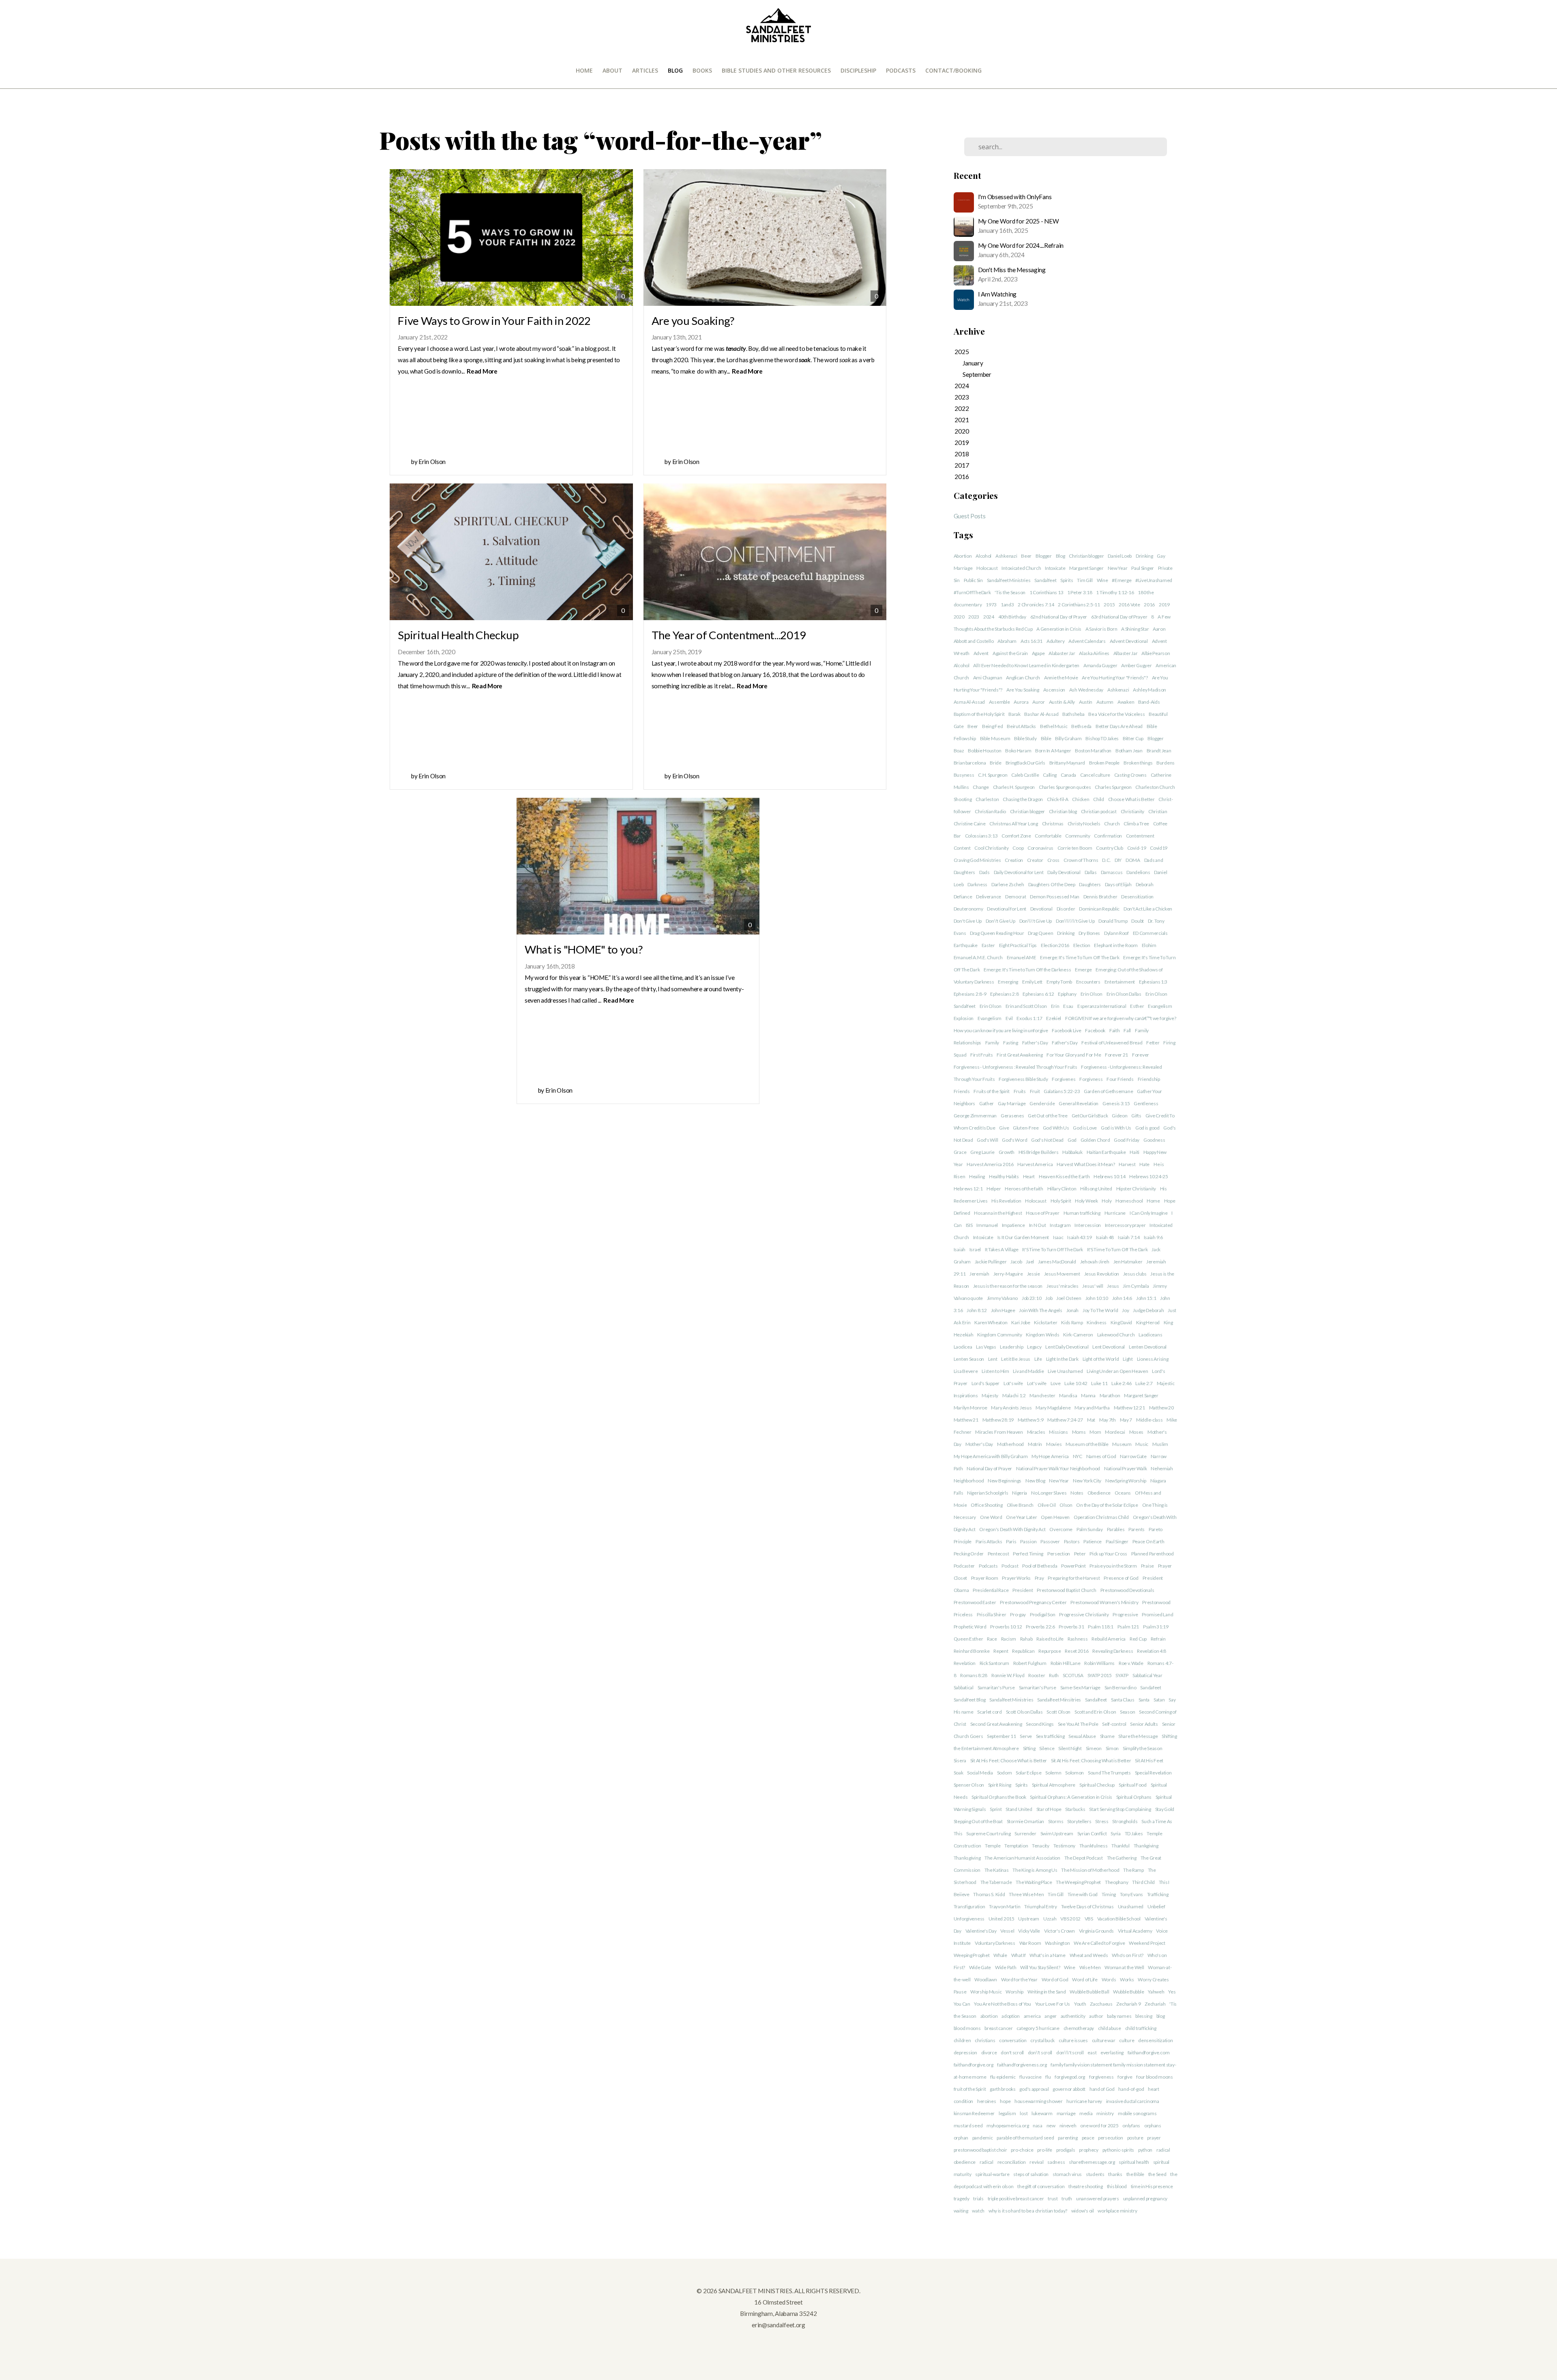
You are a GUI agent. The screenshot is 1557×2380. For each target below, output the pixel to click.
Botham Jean (1129, 751)
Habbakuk (1072, 1152)
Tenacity (1041, 1846)
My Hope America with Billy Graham (991, 1456)
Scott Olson (1058, 1712)
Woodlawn (986, 1979)
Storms (1056, 1821)
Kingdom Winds (1042, 1335)
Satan (1159, 1700)
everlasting (1112, 2052)
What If (1019, 1955)
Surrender (1025, 1833)
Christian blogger (1086, 556)
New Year (1118, 568)
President (1023, 1590)
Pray (1039, 1578)
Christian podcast (1099, 811)
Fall (1127, 1030)
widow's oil (1083, 2211)
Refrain (1158, 1639)
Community (1078, 836)
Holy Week (1086, 1201)
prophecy (1089, 2150)
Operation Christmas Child (1101, 1517)
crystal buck (1042, 2040)
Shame (1107, 1736)
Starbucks (1075, 1809)
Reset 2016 (1077, 1651)
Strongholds (1125, 1821)
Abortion (963, 556)
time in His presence (1152, 2186)
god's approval (1034, 2089)
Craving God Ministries (977, 860)
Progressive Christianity (1084, 1614)
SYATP (1122, 1675)
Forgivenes (1064, 1079)
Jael (1030, 1262)
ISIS (969, 1225)
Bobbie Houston (984, 751)
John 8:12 (977, 1310)
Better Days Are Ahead (1119, 726)
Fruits (1020, 1091)
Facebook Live (1066, 1030)
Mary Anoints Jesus (1011, 1408)
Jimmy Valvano (1002, 1298)
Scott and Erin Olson (1095, 1712)
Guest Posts (970, 516)
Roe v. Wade (1131, 1663)
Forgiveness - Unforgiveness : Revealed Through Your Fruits (1015, 1067)
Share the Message (1138, 1736)
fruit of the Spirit (970, 2089)
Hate (1144, 1164)
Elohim (1149, 945)
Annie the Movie (1061, 678)
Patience (1093, 1541)
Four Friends (1120, 1079)
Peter (1080, 1554)
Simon (1112, 1748)
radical (987, 2162)
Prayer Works (1016, 1578)
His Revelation (1006, 1201)
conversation (1013, 2040)
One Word (991, 1517)
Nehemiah (1162, 1468)
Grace (960, 1152)
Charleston (987, 799)
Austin (1086, 702)
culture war (1104, 2040)
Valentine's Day (981, 1931)
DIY (1118, 860)
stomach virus (1067, 2174)
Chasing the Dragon (1023, 799)
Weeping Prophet (972, 1955)
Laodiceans (1150, 1335)
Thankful (1121, 1846)
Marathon (1110, 1395)
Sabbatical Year (1147, 1675)
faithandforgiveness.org (1022, 2065)
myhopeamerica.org (1008, 2125)
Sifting (1029, 1748)
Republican (1023, 1651)
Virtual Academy (1135, 1931)
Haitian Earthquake (1106, 1152)
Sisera (960, 1760)
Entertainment (1120, 982)
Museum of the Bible (1087, 1444)
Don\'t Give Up (1000, 921)
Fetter (1153, 1043)
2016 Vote (1129, 605)
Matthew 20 (1161, 1408)
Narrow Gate (1133, 1456)
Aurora (1021, 702)
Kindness (1097, 1322)
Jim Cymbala (1136, 1286)
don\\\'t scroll (1070, 2052)
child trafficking (1141, 2028)
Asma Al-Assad (969, 702)
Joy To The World (1100, 1310)
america (1032, 2016)
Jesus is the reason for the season (1008, 1286)
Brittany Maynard (1067, 763)
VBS (1089, 1919)
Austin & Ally (1062, 702)
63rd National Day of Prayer (1119, 617)
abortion (989, 2016)
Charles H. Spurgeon (1014, 787)
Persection (1059, 1554)
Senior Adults (1144, 1724)
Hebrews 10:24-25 (1149, 1176)
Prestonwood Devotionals (1127, 1590)
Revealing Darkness (1113, 1651)
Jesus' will (1093, 1286)
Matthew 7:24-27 (1065, 1420)
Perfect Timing (1028, 1554)
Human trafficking (1082, 1213)
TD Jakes (1134, 1833)
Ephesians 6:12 (1038, 994)
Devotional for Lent (1007, 909)
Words (1109, 1979)
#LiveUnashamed (1154, 580)
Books (702, 70)
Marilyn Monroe (970, 1408)
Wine (1102, 580)
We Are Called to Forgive (1099, 1943)
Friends (962, 1091)
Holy (1107, 1201)
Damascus (1112, 872)
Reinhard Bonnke (972, 1651)
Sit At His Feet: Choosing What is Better (1091, 1760)
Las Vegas (986, 1347)
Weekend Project (1147, 1943)
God (1072, 1140)
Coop (1018, 848)
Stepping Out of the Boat (978, 1821)
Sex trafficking (1050, 1736)
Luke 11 (1099, 1383)
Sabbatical (964, 1687)
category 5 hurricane (1038, 2028)
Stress (1102, 1821)
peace (1088, 2138)
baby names (1119, 2016)
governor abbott (1069, 2089)
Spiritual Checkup (1097, 1785)
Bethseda (1081, 726)
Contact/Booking (953, 70)
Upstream (1029, 1919)
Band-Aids (1149, 702)
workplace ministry (1117, 2211)
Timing (1109, 1894)
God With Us (1056, 1128)
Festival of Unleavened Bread (1112, 1043)
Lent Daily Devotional (1067, 1347)
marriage (1066, 2113)
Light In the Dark (1062, 1359)
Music (1142, 1444)
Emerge (1083, 970)
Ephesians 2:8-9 (970, 994)
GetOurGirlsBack (1090, 1116)
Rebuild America (1109, 1639)
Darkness (977, 884)
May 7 (1126, 1420)
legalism (1007, 2113)
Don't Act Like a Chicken (1148, 909)
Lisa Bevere (966, 1371)
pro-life (1045, 2150)
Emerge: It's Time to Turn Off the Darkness (1027, 970)
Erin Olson (1092, 994)
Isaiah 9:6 (1153, 1237)
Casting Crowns (1130, 775)
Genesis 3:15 (1116, 1103)
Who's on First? (1128, 1955)
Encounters (1088, 982)
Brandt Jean (1159, 751)
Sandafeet (1151, 1687)
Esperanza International (1102, 1006)
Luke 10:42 (1076, 1383)
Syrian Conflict (1092, 1833)
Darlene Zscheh (1008, 884)
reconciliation (1012, 2162)
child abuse (1110, 2028)
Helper (994, 1189)
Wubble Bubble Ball (1089, 1992)
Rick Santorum (994, 1663)
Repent (1001, 1651)
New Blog (1035, 1481)
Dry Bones (1089, 933)
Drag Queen (1040, 933)
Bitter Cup (1133, 738)
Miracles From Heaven (999, 1432)
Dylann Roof (1116, 933)
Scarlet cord (990, 1712)
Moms (1079, 1432)
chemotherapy (1079, 2028)
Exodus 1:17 (1029, 1018)
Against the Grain (1010, 653)
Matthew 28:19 (998, 1420)
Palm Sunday (1090, 1529)
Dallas (1091, 872)
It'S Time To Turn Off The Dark (1053, 1249)
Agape (1038, 653)
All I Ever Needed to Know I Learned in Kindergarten (1026, 665)
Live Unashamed (1065, 1371)
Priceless (963, 1614)
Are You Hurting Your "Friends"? (1115, 678)
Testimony (1064, 1846)
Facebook (1095, 1030)
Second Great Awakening (996, 1724)
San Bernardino (1121, 1687)
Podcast (1010, 1566)
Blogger (1044, 556)
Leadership (1011, 1347)
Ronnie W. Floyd (1008, 1675)
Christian (1158, 811)
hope (1005, 2101)
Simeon (1094, 1748)
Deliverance (989, 897)
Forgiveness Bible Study (1023, 1079)
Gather (987, 1103)
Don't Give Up (968, 921)
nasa (1038, 2125)
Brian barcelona (970, 763)
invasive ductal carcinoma (1133, 2101)
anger (1051, 2016)
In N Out (1038, 1225)
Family (992, 1043)
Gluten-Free (1026, 1128)
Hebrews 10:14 (1109, 1176)
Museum (1122, 1444)
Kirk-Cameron (1078, 1335)
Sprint (996, 1809)
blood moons (967, 2028)
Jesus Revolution (1102, 1274)
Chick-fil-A (1058, 799)
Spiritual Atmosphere (1054, 1785)
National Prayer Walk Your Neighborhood (1058, 1468)
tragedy (962, 2198)
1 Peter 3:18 (1080, 592)
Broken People (1104, 763)
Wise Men (1090, 1967)
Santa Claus (1123, 1700)
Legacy (1034, 1347)
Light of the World (1101, 1359)
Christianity (1133, 811)
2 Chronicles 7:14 (1036, 605)
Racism (1009, 1639)
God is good (1147, 1128)
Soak (959, 1773)
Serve (1026, 1736)
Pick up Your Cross (1108, 1554)
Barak (1014, 714)
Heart (1029, 1176)
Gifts (1136, 1116)
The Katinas (997, 1870)
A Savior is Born (1101, 629)
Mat (1091, 1420)
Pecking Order (969, 1554)
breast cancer (998, 2028)
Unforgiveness (969, 1919)
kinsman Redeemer (974, 2113)
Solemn (1053, 1773)
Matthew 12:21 (1129, 1408)
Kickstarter (1046, 1322)
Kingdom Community (999, 1335)
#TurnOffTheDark (972, 592)
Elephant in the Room (1116, 945)
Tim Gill (1085, 580)
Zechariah (1155, 2004)
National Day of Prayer (989, 1468)
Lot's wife (1013, 1383)
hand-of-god (1131, 2089)
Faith (1115, 1030)
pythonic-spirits (1118, 2150)
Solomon (1074, 1773)
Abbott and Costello (974, 641)
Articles (645, 70)
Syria (1116, 1833)
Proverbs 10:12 (1006, 1627)
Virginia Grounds (1097, 1931)
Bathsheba (1073, 714)
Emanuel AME (1022, 957)
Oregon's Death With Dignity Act (1012, 1529)
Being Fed (992, 726)
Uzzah (1050, 1919)
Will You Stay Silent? (1040, 1967)
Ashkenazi (1006, 556)
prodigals (1066, 2150)
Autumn (1105, 702)
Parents (1137, 1529)
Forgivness (1091, 1079)
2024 (989, 617)
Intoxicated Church (1021, 568)
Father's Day (1035, 1043)
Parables (1116, 1529)
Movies (1054, 1444)
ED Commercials (1150, 933)
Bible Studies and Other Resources (776, 70)
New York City (1087, 1481)
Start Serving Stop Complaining (1120, 1809)
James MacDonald (1057, 1262)
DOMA (1133, 860)
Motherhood (1010, 1444)
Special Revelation (1153, 1773)
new (1051, 2125)
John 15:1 (1146, 1298)
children (962, 2040)
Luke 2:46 (1121, 1383)
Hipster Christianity (1136, 1189)
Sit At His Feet (1149, 1760)
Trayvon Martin (1005, 1906)
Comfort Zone (1016, 836)
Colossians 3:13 (981, 836)
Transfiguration (969, 1906)
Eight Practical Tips (1018, 945)
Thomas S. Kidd (989, 1894)
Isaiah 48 (1105, 1237)
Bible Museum (995, 738)
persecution (1111, 2138)
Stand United (1019, 1809)
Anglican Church (1023, 678)
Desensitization (1137, 897)
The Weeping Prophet (1078, 1882)
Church (1112, 824)
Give (1004, 1128)
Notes (1077, 1493)
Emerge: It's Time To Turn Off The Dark (1080, 957)
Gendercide (1042, 1103)
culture (1127, 2040)
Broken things (1138, 763)
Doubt (1138, 921)
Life (1038, 1359)
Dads (984, 872)
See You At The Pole (1078, 1724)
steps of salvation (1031, 2174)
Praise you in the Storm (1113, 1566)
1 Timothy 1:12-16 (1115, 592)
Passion (1028, 1541)
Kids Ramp (1072, 1322)
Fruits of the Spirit (991, 1091)
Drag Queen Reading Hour (997, 933)
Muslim (1160, 1444)
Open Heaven (1055, 1517)
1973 (991, 605)
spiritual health (1134, 2162)
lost (1024, 2113)
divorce (989, 2052)
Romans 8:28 (974, 1675)
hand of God (1102, 2089)
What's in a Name (1048, 1955)
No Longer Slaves (1049, 1493)
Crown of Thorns (1081, 860)
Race (992, 1639)
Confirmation (1108, 836)
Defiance (963, 897)
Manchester (1042, 1395)
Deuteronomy (968, 909)
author (1096, 2016)
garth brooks (1003, 2089)
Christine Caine (970, 824)
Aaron (1159, 629)
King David (1121, 1322)
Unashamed (1131, 1906)
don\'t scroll (1040, 2052)
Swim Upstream (1057, 1833)
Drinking (1144, 556)
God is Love (1085, 1128)
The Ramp (1133, 1870)
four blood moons (1155, 2077)
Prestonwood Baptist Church (1067, 1590)
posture (1135, 2138)
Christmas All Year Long (1014, 824)
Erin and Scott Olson (1026, 1006)
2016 (1149, 605)
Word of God (1055, 1979)
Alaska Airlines (1094, 653)
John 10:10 (1097, 1298)
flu (1048, 2077)
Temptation (1016, 1846)
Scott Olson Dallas (1024, 1712)
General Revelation (1079, 1103)
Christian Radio (990, 811)
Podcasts (901, 70)
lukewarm (1042, 2113)
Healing (977, 1176)
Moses (1137, 1432)
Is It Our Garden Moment (1023, 1237)
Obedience (1099, 1493)
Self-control (1114, 1724)
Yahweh (1156, 1992)
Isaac (1058, 1237)
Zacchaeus (1101, 2004)
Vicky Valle (1029, 1931)
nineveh (1068, 2125)
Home (584, 70)
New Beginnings (1005, 1481)
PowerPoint (1073, 1566)
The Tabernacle (996, 1882)
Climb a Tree (1136, 824)
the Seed (1157, 2174)
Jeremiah (979, 1274)
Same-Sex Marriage (1080, 1687)
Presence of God (1121, 1578)
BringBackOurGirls (1025, 763)
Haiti (1135, 1152)
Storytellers (1079, 1821)
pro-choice (1022, 2150)
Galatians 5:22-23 (1062, 1091)
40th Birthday (1012, 617)
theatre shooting (1086, 2186)
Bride (996, 763)
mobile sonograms (1137, 2113)
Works (1127, 1979)
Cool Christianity (991, 848)
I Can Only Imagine (1149, 1213)
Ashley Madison (1150, 690)
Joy (1125, 1310)
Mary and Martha (1092, 1408)
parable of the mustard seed (1025, 2138)
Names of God (1101, 1456)
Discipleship (858, 70)
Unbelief (1156, 1906)
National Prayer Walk (1125, 1468)
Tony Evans (1131, 1894)
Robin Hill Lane (1066, 1663)
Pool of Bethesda (1040, 1566)
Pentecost (998, 1554)
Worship (1014, 1992)
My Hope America (1050, 1456)
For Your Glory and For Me (1074, 1055)
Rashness (1078, 1639)
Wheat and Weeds (1089, 1955)
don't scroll (1012, 2052)
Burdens (1166, 763)
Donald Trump (1113, 921)
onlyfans (1131, 2125)
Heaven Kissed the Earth (1064, 1176)
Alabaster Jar (1062, 653)
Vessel (1007, 1931)
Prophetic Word (970, 1627)
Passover (1050, 1541)
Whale (1000, 1955)
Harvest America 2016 (990, 1164)
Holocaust (987, 568)
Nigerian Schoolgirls (988, 1493)
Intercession (1088, 1225)
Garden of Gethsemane (1108, 1091)
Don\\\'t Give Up (1036, 921)
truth (1067, 2198)
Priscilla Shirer (992, 1614)
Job (1049, 1298)
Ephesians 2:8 (1004, 994)
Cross (1054, 860)
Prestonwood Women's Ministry (1104, 1602)
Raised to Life (1050, 1639)
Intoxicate (1055, 568)
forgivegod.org (1070, 2077)
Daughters (1090, 884)
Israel (975, 1249)
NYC (1078, 1456)
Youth (1080, 2004)
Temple (993, 1846)
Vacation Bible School (1119, 1919)
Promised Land (1157, 1614)
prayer (1154, 2138)
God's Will (987, 1140)
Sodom (1005, 1773)
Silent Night (1070, 1748)
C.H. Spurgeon (993, 775)
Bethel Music (1054, 726)
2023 (974, 617)
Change (981, 787)
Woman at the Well (1124, 1967)
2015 (1109, 605)
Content (962, 848)
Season (1127, 1712)
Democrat (1016, 897)
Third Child (1143, 1882)
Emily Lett (1032, 982)
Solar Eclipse (1028, 1773)
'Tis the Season (1010, 592)
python (1145, 2150)
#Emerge (1122, 580)
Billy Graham (1068, 738)
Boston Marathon (1093, 751)
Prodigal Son (1043, 1614)
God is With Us (1116, 1128)
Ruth (1054, 1675)
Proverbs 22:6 (1040, 1627)
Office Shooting (987, 1505)
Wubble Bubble (1128, 1992)
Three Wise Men (1026, 1894)
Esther (1137, 1006)
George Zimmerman (975, 1116)
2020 (959, 617)
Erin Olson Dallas (1124, 994)
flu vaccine (1030, 2077)
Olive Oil (1047, 1505)
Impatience (1013, 1225)
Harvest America (1035, 1164)
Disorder (1066, 909)
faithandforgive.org (974, 2065)
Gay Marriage (1012, 1103)
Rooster (1037, 1675)
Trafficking (1158, 1894)
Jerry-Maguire (1008, 1274)
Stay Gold (1165, 1809)
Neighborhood (969, 1481)
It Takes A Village (1002, 1249)
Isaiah (960, 1249)
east (1092, 2052)
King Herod (1148, 1322)
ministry (1105, 2113)
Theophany (1116, 1882)
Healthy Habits (1004, 1176)
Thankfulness (1094, 1846)
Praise (1147, 1566)
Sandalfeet (1045, 580)
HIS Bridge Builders (1039, 1152)
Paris (1011, 1541)
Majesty (990, 1395)
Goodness (1154, 1140)
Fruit (1035, 1091)
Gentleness (1146, 1103)
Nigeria (1020, 1493)
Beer (1026, 556)
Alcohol (983, 556)
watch (978, 2211)
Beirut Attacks (1021, 726)
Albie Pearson (1156, 653)
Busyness (964, 775)
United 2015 (1002, 1919)
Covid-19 (1137, 848)
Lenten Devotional (1148, 1347)
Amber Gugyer (1137, 665)
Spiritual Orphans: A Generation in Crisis (1071, 1797)
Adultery (1056, 641)
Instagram (1060, 1225)
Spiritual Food (1133, 1785)
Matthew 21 (966, 1420)
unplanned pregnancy (1145, 2198)
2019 (1164, 605)
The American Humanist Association (1022, 1858)
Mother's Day (979, 1444)
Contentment (1140, 836)
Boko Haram (1018, 751)
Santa (1144, 1700)
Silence (1047, 1748)
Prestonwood (1156, 1602)
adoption (1011, 2016)
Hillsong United (1096, 1189)
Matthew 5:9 (1031, 1420)
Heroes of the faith (1024, 1189)
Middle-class (1150, 1420)
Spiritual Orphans (1134, 1797)
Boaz (959, 751)
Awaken (1126, 702)
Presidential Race (991, 1590)
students (1095, 2174)
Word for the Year (1019, 1979)
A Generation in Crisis (1059, 629)
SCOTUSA (1073, 1675)
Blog (675, 70)
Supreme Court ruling (988, 1833)
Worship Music (986, 1992)
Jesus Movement (1062, 1274)
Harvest (1127, 1164)
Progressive (1125, 1614)
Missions (1058, 1432)
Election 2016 (1055, 945)
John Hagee (1003, 1310)
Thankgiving (1146, 1846)
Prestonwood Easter (975, 1602)
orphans (1153, 2125)
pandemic (983, 2138)
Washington (1057, 1943)
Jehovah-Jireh (1095, 1262)
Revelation (965, 1663)
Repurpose (1050, 1651)
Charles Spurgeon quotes (1065, 787)
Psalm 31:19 (1156, 1627)
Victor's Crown (1059, 1931)
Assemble (999, 702)
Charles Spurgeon (1113, 787)
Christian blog (1063, 811)
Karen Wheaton (991, 1322)
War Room (1030, 1943)
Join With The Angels (1040, 1310)
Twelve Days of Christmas (1087, 1906)
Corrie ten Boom (1075, 848)
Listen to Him (995, 1371)
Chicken (1081, 799)
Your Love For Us (1053, 2004)
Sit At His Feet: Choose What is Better (1009, 1760)
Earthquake (966, 945)
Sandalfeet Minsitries (1059, 1700)
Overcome (1061, 1529)
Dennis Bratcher (1100, 897)
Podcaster (964, 1566)
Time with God (1083, 1894)
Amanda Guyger (1100, 665)
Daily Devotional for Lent (1019, 872)
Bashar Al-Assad (1041, 714)
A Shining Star (1135, 629)
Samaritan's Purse (996, 1687)
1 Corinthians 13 (1047, 592)
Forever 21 (1116, 1055)
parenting (1068, 2138)
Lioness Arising (1153, 1359)
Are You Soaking (1023, 690)
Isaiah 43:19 (1080, 1237)
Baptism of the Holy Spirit (979, 714)
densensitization (1156, 2040)
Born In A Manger (1053, 751)
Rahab (1026, 1639)
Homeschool (1129, 1201)
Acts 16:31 (1032, 641)
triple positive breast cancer (1016, 2198)
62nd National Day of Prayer (1059, 617)
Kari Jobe (1021, 1322)
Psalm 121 (1128, 1627)
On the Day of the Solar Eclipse (1107, 1505)
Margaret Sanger (1086, 568)
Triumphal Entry (1041, 1906)
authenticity (1073, 2016)
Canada (1068, 775)
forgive (1125, 2077)
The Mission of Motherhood (1090, 1870)
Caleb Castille (1025, 775)
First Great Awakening (1020, 1055)
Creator (1035, 860)
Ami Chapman (988, 678)
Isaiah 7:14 (1129, 1237)
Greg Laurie (982, 1152)
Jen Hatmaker (1128, 1262)
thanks (1115, 2174)
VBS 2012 (1070, 1919)
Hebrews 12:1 (968, 1189)
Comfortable (1048, 836)
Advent (981, 653)
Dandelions (1138, 872)
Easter (988, 945)
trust (1053, 2198)
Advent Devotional (1129, 641)
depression (965, 2052)
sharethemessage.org (1092, 2162)
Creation (1014, 860)
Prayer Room (985, 1578)
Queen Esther (968, 1639)
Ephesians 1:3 (1153, 982)
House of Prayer (1043, 1213)
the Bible (1135, 2174)
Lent (993, 1359)
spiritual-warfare (992, 2174)
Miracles (1036, 1432)
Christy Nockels (1084, 824)
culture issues (1073, 2040)
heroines (987, 2101)
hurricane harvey (1084, 2101)
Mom (1095, 1432)
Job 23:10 (1032, 1298)
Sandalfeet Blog (970, 1700)
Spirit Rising (1000, 1785)
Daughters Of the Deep (1052, 884)
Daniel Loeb (1120, 556)
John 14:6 (1122, 1298)
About (612, 70)
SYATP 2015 (1100, 1675)
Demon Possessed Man (1055, 897)
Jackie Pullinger (991, 1262)
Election (1082, 945)
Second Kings (1040, 1724)
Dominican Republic (1099, 909)
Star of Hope (1049, 1809)
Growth (1007, 1152)
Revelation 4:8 (1152, 1651)
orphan (961, 2138)
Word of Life (1085, 1979)
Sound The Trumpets (1109, 1773)
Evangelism (990, 1018)
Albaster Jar (1126, 653)
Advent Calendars (1087, 641)
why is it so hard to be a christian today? (1028, 2211)
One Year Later (1021, 1517)
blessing (1144, 2016)
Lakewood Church (1116, 1335)
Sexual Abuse (1082, 1736)
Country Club (1110, 848)
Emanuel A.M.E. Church (978, 957)
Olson (1066, 1505)
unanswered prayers (1098, 2198)
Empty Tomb (1059, 982)
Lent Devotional (1109, 1347)
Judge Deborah (1148, 1310)
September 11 (1002, 1736)
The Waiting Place (1034, 1882)
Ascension (1054, 690)
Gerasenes (1012, 1116)
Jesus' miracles (1063, 1286)
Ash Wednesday (1086, 690)
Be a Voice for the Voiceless (1116, 714)
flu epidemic (1003, 2077)
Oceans (1123, 1493)
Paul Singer (1143, 568)
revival (1036, 2162)
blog (1161, 2016)
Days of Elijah (1118, 884)
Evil (1009, 1018)
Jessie (1034, 1274)
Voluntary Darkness (995, 1943)
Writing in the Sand (1047, 1992)
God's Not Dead (1047, 1140)
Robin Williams (1099, 1663)
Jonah (1073, 1310)
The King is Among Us (1035, 1870)
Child (1099, 799)
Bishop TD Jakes (1102, 738)
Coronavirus (1040, 848)
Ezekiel (1054, 1018)
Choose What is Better (1131, 799)
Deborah (1145, 884)
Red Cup (1138, 1639)
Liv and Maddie (1028, 1371)
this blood (1117, 2186)
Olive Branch (1020, 1505)
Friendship (1149, 1079)
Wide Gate (980, 1967)
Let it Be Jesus (1016, 1359)
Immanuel (987, 1225)
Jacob (1016, 1262)
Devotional (1041, 909)
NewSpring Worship (1126, 1481)
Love (1056, 1383)
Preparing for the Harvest (1074, 1578)
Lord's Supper (985, 1383)
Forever (1141, 1055)
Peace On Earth (1148, 1541)
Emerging (1008, 982)
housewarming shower (1039, 2101)
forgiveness (1101, 2077)
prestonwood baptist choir (980, 2150)
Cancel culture (1095, 775)
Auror (1039, 702)
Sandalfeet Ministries (1009, 580)
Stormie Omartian (1026, 1821)
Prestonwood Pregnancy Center (1033, 1602)
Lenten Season (969, 1359)
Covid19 (1159, 848)
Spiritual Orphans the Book (999, 1797)
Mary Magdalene (1053, 1408)
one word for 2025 (1099, 2125)
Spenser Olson (969, 1785)
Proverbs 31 (1071, 1627)
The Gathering (1122, 1858)
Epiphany (1067, 994)
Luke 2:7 (1144, 1383)
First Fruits (982, 1055)
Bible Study (1025, 738)
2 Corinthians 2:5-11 (1079, 605)
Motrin (1035, 1444)
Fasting (1011, 1043)
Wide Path (1006, 1967)
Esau (1068, 1006)
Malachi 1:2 (1014, 1395)
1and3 (1007, 605)
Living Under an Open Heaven (1117, 1371)
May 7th (1108, 1420)
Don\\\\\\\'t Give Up (1075, 921)
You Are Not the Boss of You (1002, 2004)
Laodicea (963, 1347)
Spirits (1067, 580)
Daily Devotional (1064, 872)
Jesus (1113, 1286)
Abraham (1007, 641)
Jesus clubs (1135, 1274)
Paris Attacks (989, 1541)
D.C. (1106, 860)
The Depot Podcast (1084, 1858)
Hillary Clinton (1062, 1189)
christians (985, 2040)
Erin (1055, 1006)
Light (1128, 1359)
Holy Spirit (1061, 1201)
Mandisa (1068, 1395)
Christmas (1053, 824)
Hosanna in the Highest (998, 1213)
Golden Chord (1095, 1140)
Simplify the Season (1143, 1748)
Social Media (980, 1773)
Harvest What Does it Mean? (1086, 1164)
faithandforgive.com (1149, 2052)
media (1086, 2113)
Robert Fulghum (1030, 1663)
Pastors (1072, 1541)
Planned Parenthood (1153, 1554)
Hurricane (1115, 1213)
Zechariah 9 (1128, 2004)
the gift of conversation (1041, 2186)
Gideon (1119, 1116)
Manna (1088, 1395)
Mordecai (1115, 1432)
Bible (1046, 738)
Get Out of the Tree (1048, 1116)
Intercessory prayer (1125, 1225)
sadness (1056, 2162)
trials (978, 2198)
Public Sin (973, 580)
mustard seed (968, 2125)
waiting (961, 2211)
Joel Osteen (1069, 1298)
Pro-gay (1018, 1614)
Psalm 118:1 (1101, 1627)
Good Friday (1127, 1140)
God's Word (1014, 1140)
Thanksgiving (967, 1858)
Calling (1050, 775)
